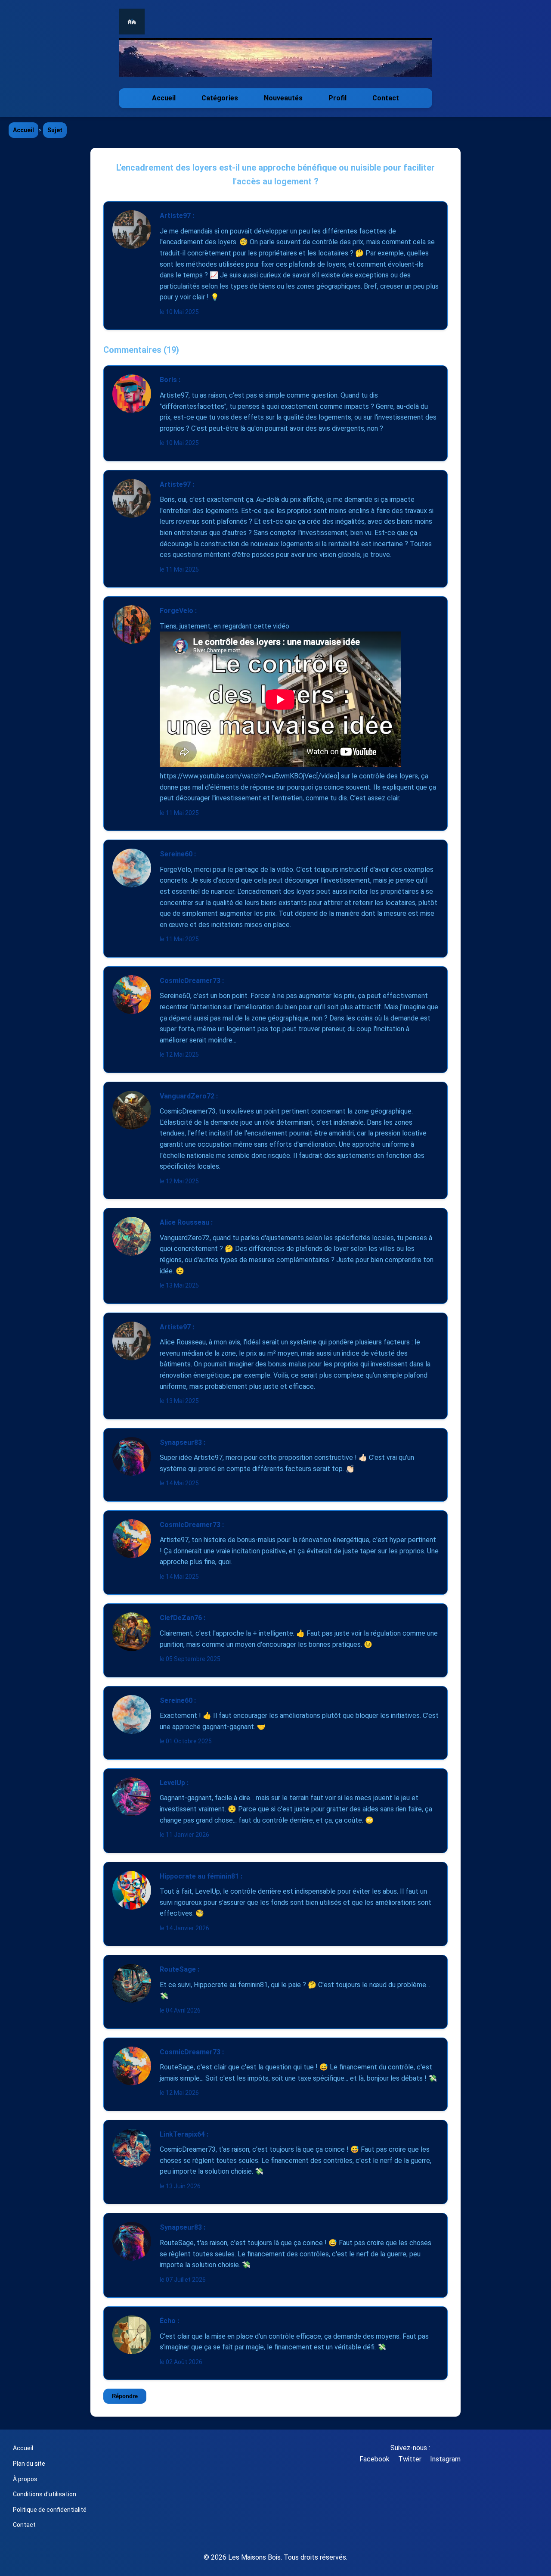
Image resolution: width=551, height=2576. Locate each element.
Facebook (375, 2459)
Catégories (220, 98)
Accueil (164, 98)
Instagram (445, 2459)
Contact (386, 98)
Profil (337, 98)
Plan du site (29, 2464)
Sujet (55, 130)
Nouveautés (283, 98)
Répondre (125, 2396)
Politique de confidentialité (50, 2510)
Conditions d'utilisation (45, 2494)
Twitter (410, 2459)
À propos (25, 2479)
